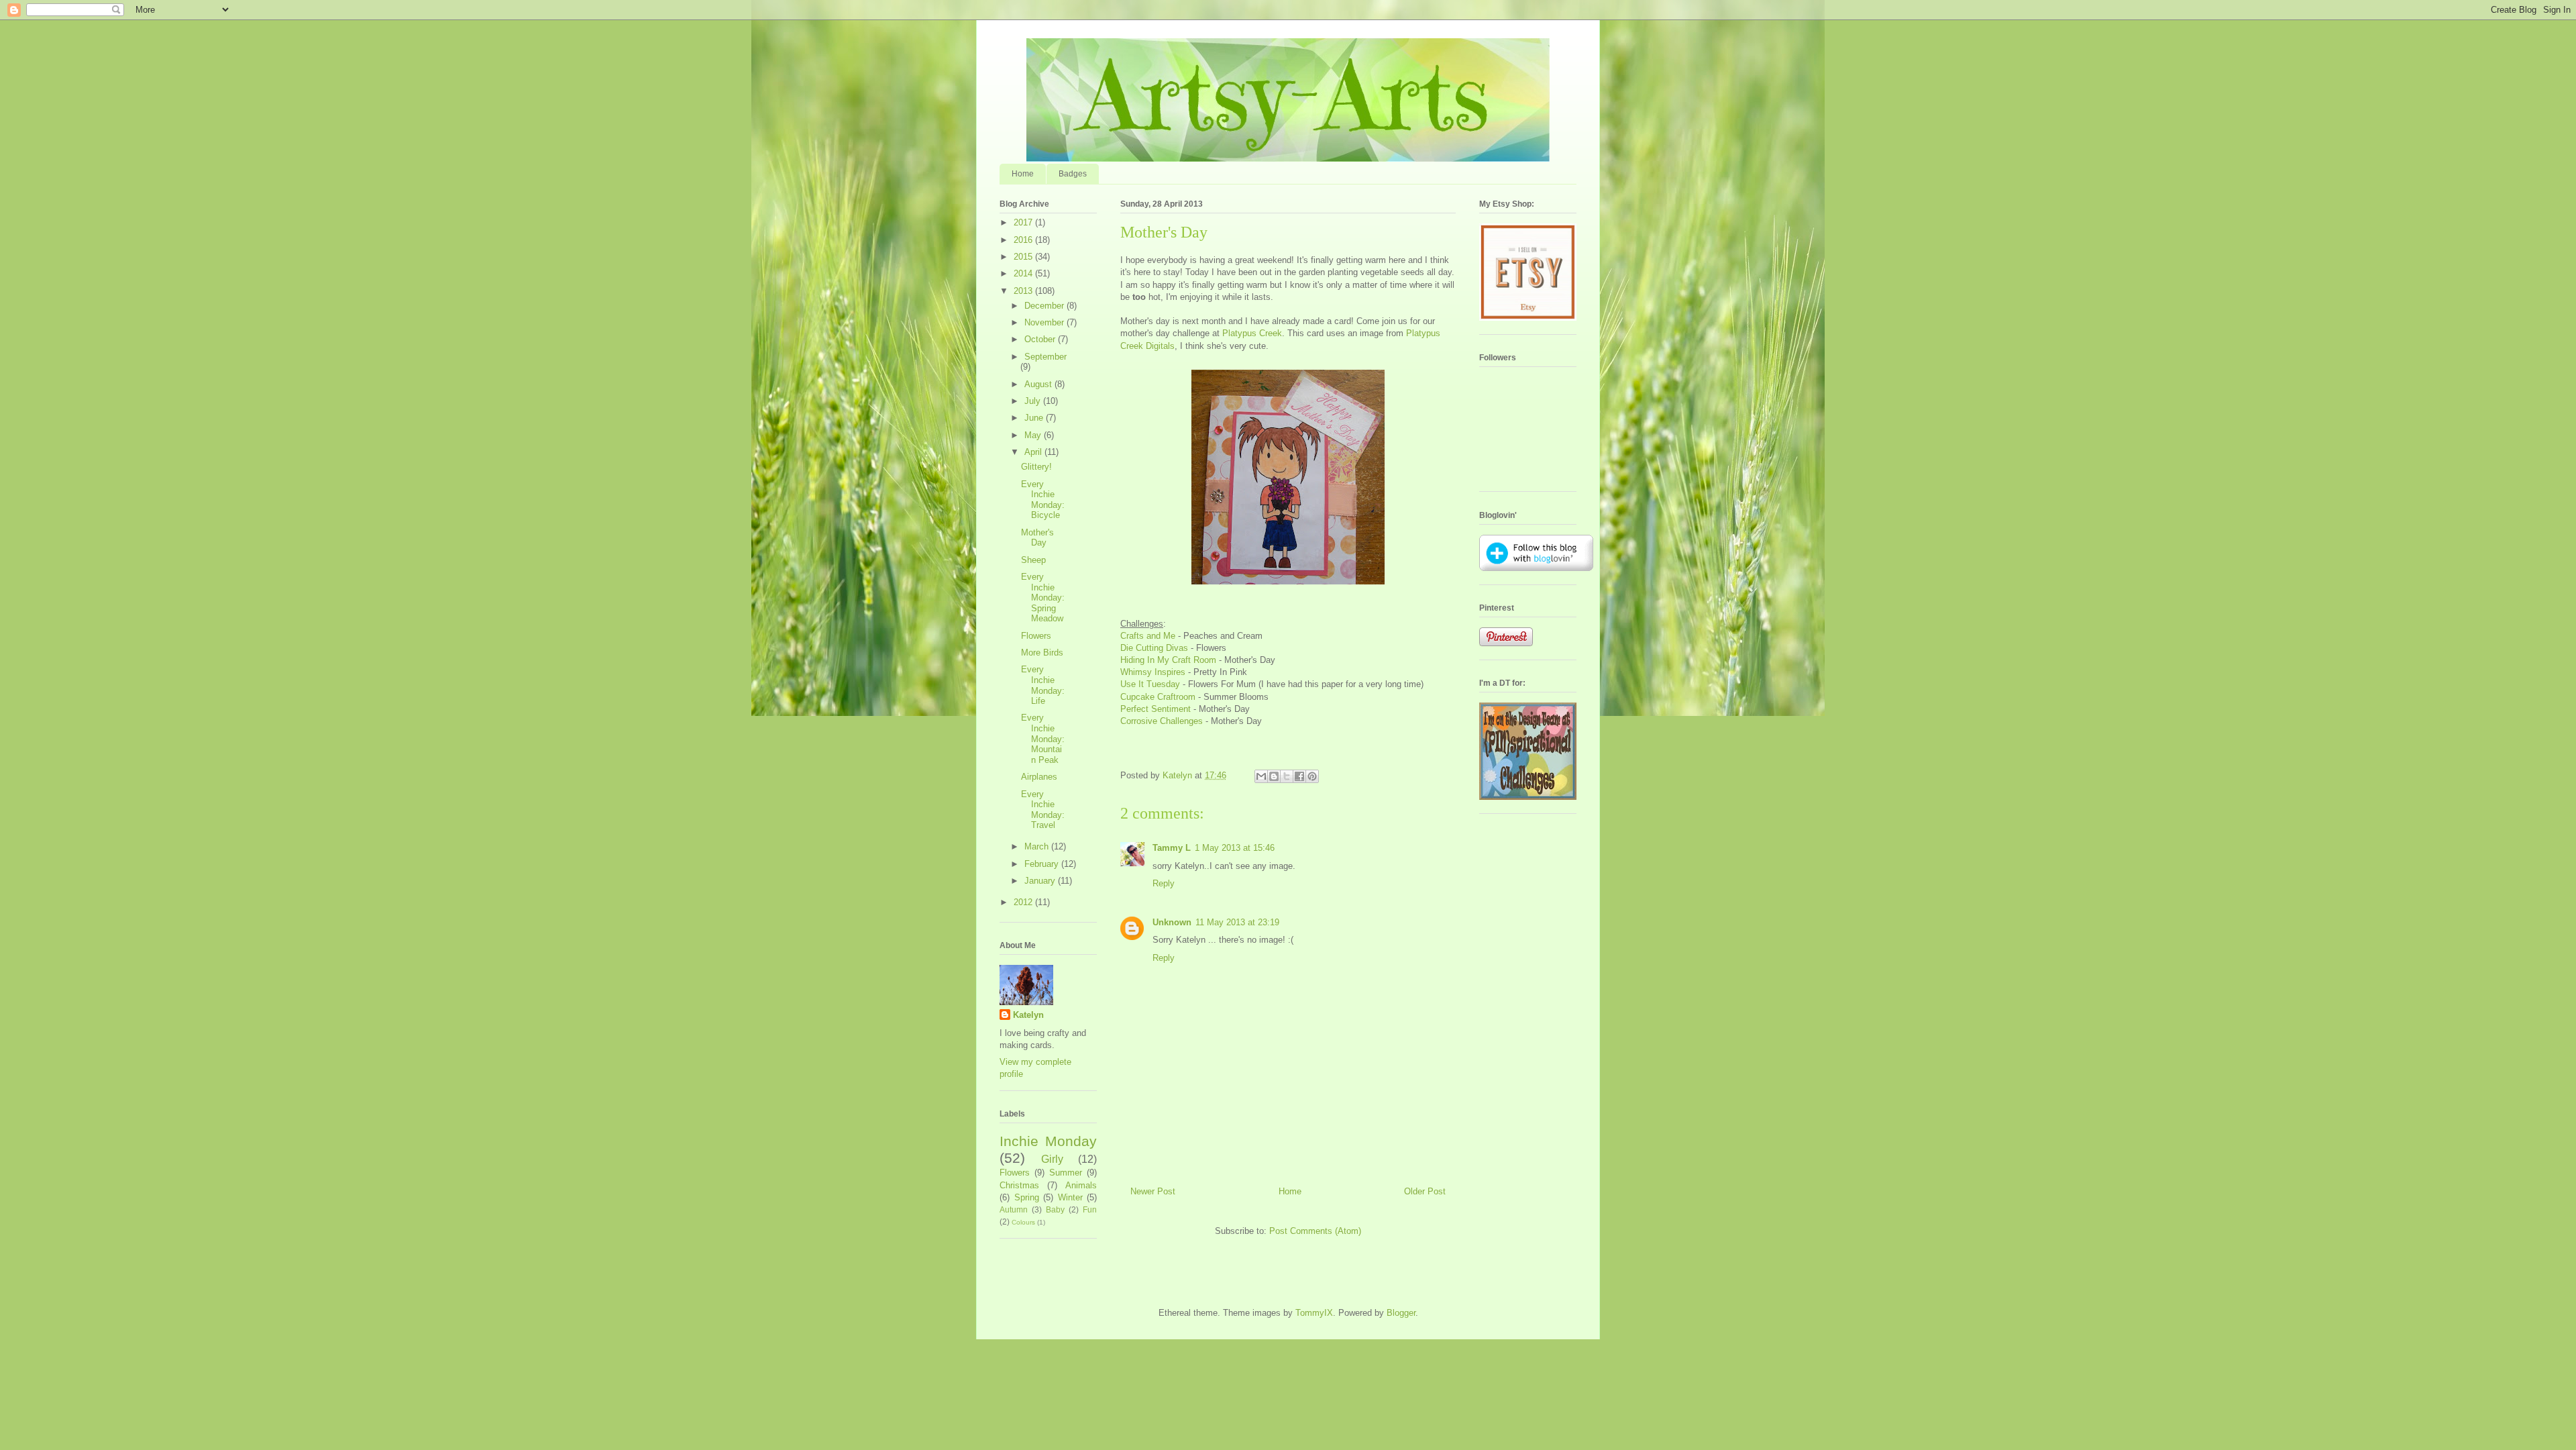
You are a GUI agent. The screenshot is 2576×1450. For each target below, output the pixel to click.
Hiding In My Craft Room (1168, 660)
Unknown (1172, 922)
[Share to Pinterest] (1312, 776)
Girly (1052, 1159)
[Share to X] (1287, 776)
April (1034, 452)
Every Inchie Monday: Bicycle (1043, 500)
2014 (1024, 273)
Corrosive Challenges (1162, 721)
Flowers (1036, 636)
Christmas (1019, 1185)
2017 (1024, 222)
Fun (1090, 1209)
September (1045, 357)
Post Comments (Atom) (1315, 1231)
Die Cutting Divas (1154, 648)
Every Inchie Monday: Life (1043, 685)
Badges (1073, 174)
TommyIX (1314, 1313)
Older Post (1425, 1191)
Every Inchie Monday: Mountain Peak (1043, 738)
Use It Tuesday (1150, 684)
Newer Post (1153, 1191)
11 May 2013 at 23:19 (1237, 922)
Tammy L (1172, 848)
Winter (1070, 1197)
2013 (1024, 291)
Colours (1023, 1222)
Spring (1027, 1197)
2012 (1024, 902)
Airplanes (1039, 777)
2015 (1024, 257)
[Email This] (1261, 776)
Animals (1081, 1185)
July (1034, 401)
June (1035, 418)
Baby (1055, 1209)
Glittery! (1036, 467)
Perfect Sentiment (1156, 709)
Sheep (1033, 560)
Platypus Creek (1252, 333)
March (1038, 846)
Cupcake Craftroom (1158, 697)
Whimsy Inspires (1153, 672)
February (1043, 864)
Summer (1066, 1173)
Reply (1164, 883)
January (1041, 881)
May (1034, 435)
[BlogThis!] (1274, 776)
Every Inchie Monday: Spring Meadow (1043, 598)
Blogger (1401, 1313)
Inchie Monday (1048, 1141)
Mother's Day (1037, 538)
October (1041, 339)
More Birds (1042, 653)
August (1039, 384)
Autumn (1014, 1209)
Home (1023, 174)
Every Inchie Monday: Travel (1043, 810)
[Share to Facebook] (1299, 776)
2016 (1024, 240)
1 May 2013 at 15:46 (1235, 848)
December (1045, 306)
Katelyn (1028, 1015)
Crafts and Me (1148, 636)
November (1045, 322)
